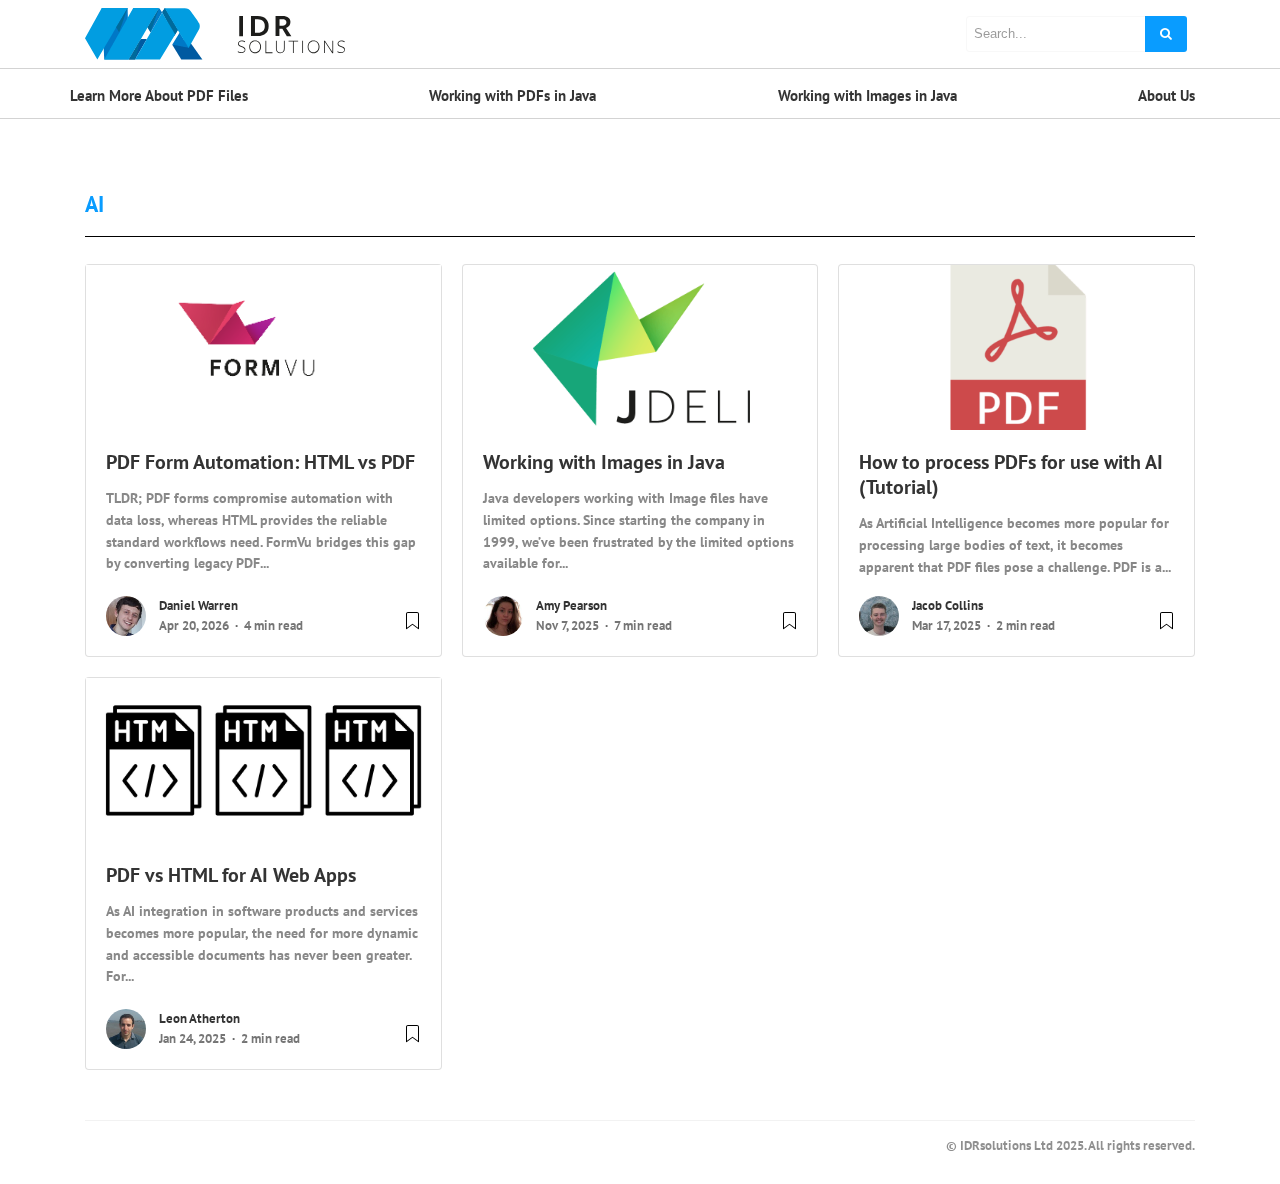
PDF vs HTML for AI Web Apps (231, 875)
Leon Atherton (199, 1018)
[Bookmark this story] (412, 628)
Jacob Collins (947, 605)
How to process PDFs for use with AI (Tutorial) (1011, 474)
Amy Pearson (571, 605)
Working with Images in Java (867, 95)
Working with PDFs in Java (512, 95)
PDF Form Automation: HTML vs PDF (260, 462)
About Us (1166, 95)
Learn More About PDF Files (159, 95)
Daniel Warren (198, 605)
